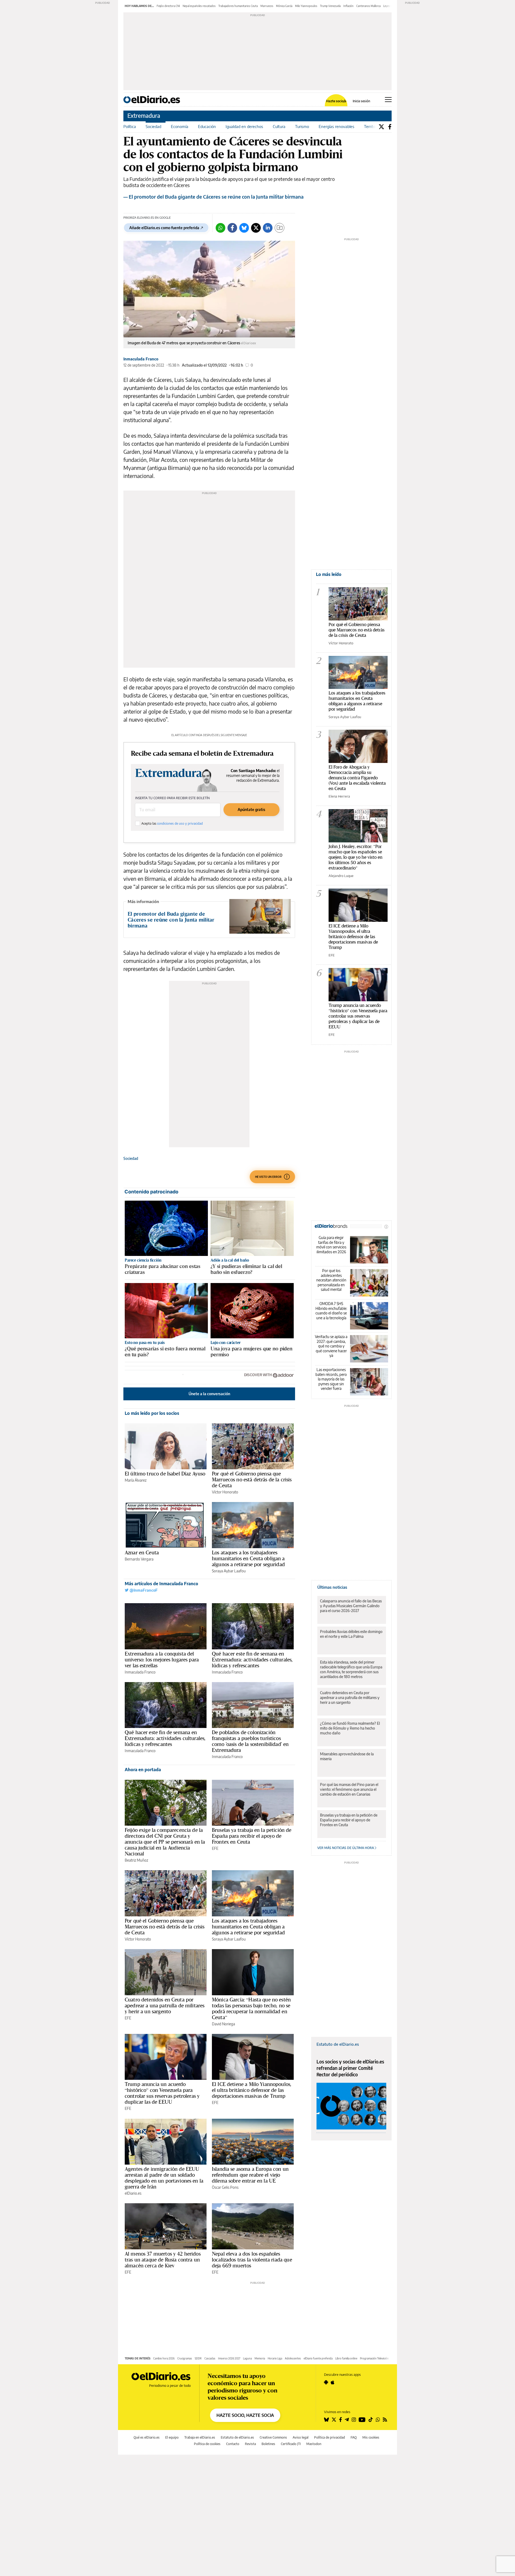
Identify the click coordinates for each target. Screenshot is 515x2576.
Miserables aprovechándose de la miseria (347, 1756)
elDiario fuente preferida (318, 2358)
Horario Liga (275, 2358)
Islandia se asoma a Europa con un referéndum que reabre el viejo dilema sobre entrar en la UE (250, 2175)
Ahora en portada (143, 1770)
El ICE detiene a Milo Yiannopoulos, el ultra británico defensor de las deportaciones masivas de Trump (252, 2090)
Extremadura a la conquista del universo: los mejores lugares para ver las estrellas (162, 1660)
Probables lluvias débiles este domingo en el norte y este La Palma (351, 1634)
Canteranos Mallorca (368, 6)
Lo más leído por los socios (152, 1413)
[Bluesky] (244, 228)
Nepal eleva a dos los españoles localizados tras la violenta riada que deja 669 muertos (252, 2260)
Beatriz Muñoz (136, 1860)
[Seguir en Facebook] (341, 2420)
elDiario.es (133, 2193)
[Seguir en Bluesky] (326, 2420)
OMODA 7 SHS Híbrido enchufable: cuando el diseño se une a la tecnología (331, 1311)
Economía (180, 126)
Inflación (348, 6)
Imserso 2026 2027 (229, 2358)
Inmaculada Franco (141, 359)
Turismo (302, 126)
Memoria (260, 2358)
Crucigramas (185, 2358)
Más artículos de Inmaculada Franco (161, 1584)
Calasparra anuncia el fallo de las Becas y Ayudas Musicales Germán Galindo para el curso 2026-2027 (351, 1606)
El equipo (172, 2437)
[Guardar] (279, 228)
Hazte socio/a (336, 101)
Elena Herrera (339, 796)
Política (130, 126)
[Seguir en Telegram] (347, 2420)
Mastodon (314, 2444)
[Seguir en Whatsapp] (378, 2420)
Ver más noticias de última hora (346, 1848)
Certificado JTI (291, 2444)
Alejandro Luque (341, 876)
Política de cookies (207, 2444)
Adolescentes (293, 2358)
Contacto (233, 2444)
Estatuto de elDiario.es (338, 2044)
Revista (250, 2444)
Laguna (247, 2358)
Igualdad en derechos (244, 126)
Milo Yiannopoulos (306, 6)
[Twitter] (381, 127)
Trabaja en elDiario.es (200, 2437)
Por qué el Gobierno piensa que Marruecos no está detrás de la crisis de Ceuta (252, 1479)
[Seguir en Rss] (385, 2420)
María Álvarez (136, 1480)
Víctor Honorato (225, 1492)
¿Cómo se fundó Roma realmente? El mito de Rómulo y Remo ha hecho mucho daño (350, 1728)
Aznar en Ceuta (142, 1552)
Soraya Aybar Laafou (229, 1571)
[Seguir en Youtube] (362, 2420)
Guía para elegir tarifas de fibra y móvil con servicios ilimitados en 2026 (331, 1245)
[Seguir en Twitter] (334, 2420)
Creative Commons (273, 2437)
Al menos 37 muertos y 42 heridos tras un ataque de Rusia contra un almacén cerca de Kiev (163, 2260)
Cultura (279, 126)
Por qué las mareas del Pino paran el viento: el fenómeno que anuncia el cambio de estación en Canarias (349, 1789)
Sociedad (153, 126)
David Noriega (223, 2024)
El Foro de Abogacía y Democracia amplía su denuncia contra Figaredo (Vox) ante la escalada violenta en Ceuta (357, 778)
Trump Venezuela (330, 6)
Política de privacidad (330, 2437)
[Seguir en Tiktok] (371, 2420)
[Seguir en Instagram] (354, 2420)
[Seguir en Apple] (333, 2382)
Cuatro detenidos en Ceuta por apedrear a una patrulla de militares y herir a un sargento (165, 2005)
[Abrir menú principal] (388, 100)
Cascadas (210, 2358)
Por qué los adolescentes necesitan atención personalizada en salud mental (331, 1280)
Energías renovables (336, 126)
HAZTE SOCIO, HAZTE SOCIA (245, 2415)
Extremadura (144, 116)
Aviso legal (301, 2437)
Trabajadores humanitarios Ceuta (238, 6)
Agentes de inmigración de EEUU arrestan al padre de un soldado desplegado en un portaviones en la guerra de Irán (164, 2178)
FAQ (354, 2437)
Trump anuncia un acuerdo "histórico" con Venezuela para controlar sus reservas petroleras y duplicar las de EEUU (358, 1016)
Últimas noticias (332, 1587)
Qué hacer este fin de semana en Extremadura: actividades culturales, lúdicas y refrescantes (252, 1660)
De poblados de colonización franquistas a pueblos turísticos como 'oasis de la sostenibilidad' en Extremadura (250, 1741)
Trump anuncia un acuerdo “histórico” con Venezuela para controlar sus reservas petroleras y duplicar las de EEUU (162, 2093)
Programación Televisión (374, 2358)
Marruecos (267, 6)
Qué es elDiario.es (147, 2437)
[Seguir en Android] (326, 2382)
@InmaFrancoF (143, 1590)
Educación (207, 126)
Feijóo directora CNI (168, 6)
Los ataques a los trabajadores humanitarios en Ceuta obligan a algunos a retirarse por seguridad (248, 1558)
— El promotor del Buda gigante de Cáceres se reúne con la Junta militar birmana (214, 197)
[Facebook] (390, 127)
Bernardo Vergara (139, 1559)
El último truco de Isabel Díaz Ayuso (165, 1474)
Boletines (268, 2444)
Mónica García (284, 6)
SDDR (198, 2358)
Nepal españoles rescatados (199, 6)
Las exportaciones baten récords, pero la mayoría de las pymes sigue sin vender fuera (331, 1379)
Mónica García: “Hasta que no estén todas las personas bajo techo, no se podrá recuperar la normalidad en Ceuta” (251, 2008)
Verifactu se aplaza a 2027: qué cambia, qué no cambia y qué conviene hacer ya (331, 1346)
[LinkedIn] (268, 228)
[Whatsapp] (220, 228)
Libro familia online (346, 2358)
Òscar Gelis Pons (225, 2187)
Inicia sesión (361, 101)
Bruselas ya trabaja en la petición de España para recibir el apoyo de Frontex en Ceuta (252, 1836)
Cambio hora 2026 (164, 2358)
